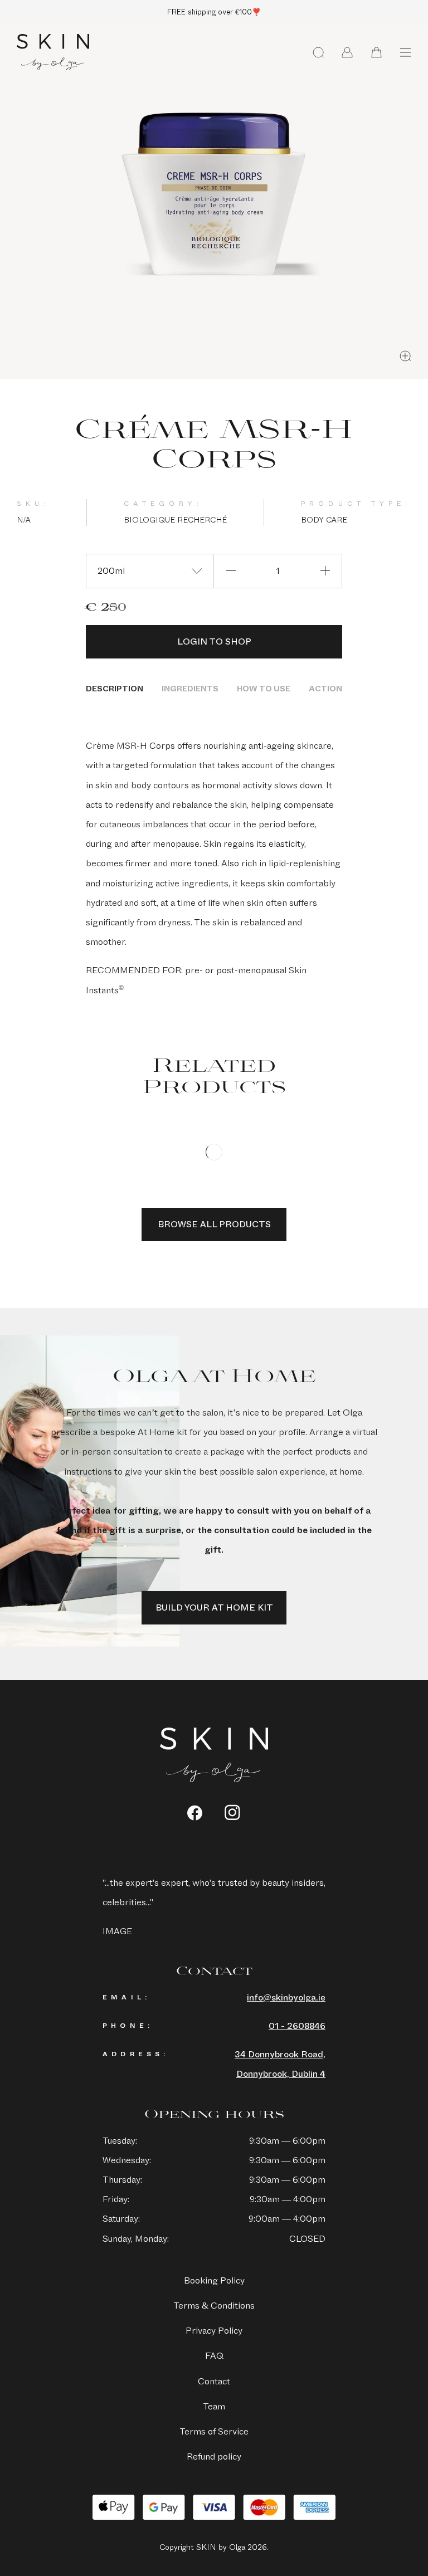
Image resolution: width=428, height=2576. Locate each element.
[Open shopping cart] (376, 52)
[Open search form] (318, 52)
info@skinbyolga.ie (286, 1997)
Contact (214, 2381)
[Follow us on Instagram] (233, 1813)
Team (214, 2406)
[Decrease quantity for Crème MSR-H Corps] (231, 571)
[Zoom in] (405, 356)
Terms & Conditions (214, 2306)
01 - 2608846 (297, 2026)
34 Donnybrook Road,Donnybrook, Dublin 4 (280, 2064)
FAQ (214, 2356)
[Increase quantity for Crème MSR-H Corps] (325, 571)
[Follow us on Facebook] (195, 1813)
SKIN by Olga (53, 52)
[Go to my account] (347, 52)
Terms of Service (214, 2431)
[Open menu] (405, 52)
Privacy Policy (214, 2331)
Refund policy (214, 2457)
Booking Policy (214, 2280)
